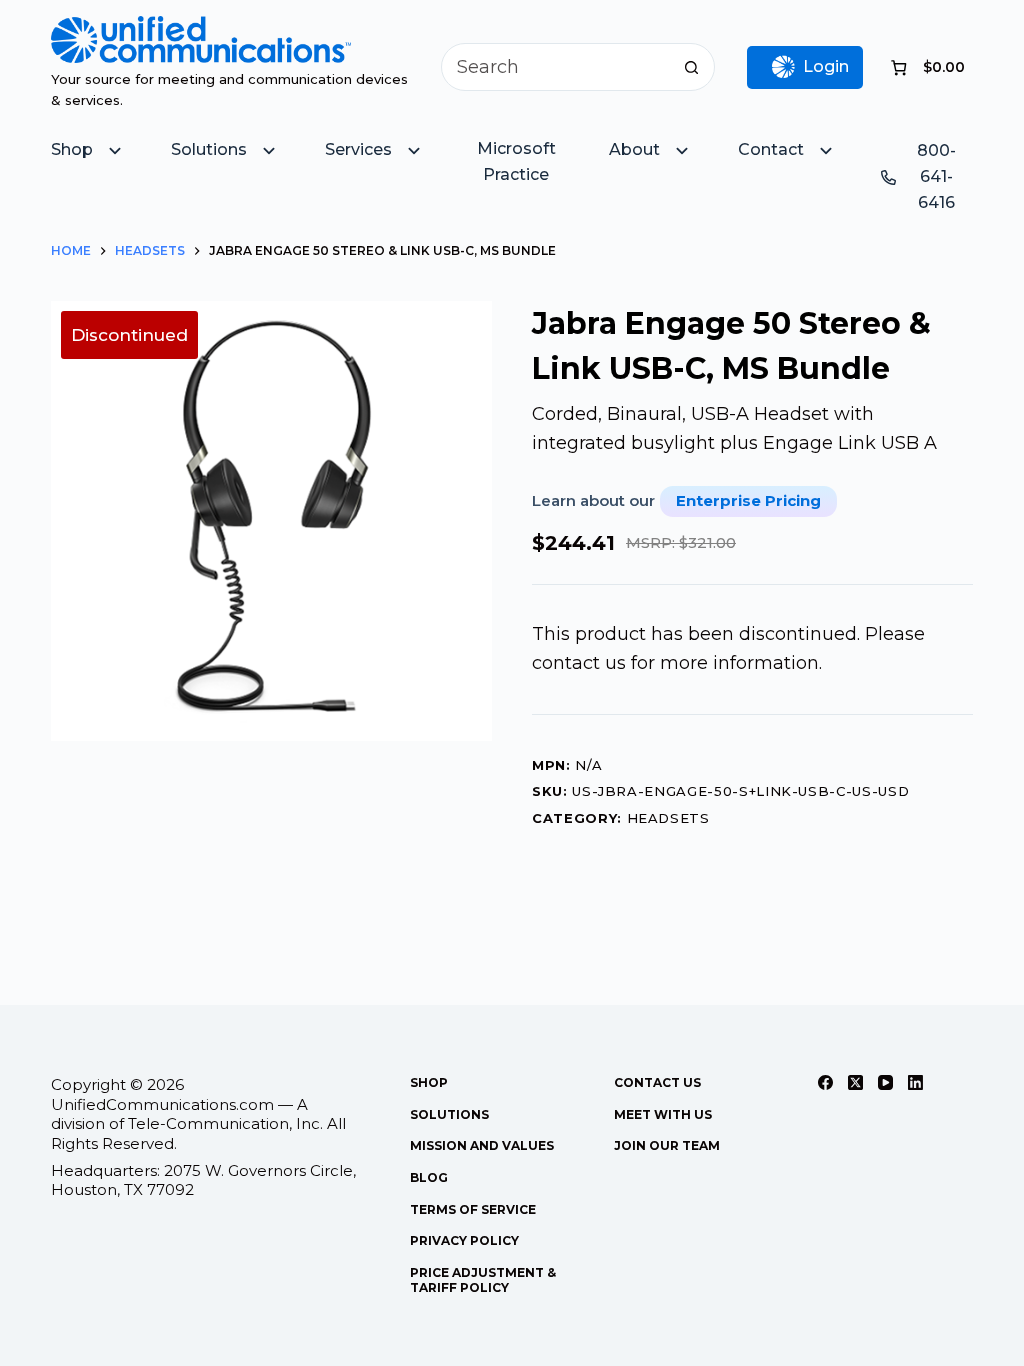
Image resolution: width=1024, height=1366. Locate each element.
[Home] (201, 30)
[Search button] (691, 67)
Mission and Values (482, 1145)
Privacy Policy (464, 1240)
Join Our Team (667, 1145)
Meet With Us (663, 1114)
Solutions (449, 1114)
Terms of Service (473, 1209)
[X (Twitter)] (855, 1082)
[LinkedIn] (915, 1082)
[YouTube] (885, 1082)
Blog (429, 1177)
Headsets (668, 818)
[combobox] (555, 67)
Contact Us (657, 1082)
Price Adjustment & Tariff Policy (483, 1280)
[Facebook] (825, 1082)
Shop (429, 1082)
